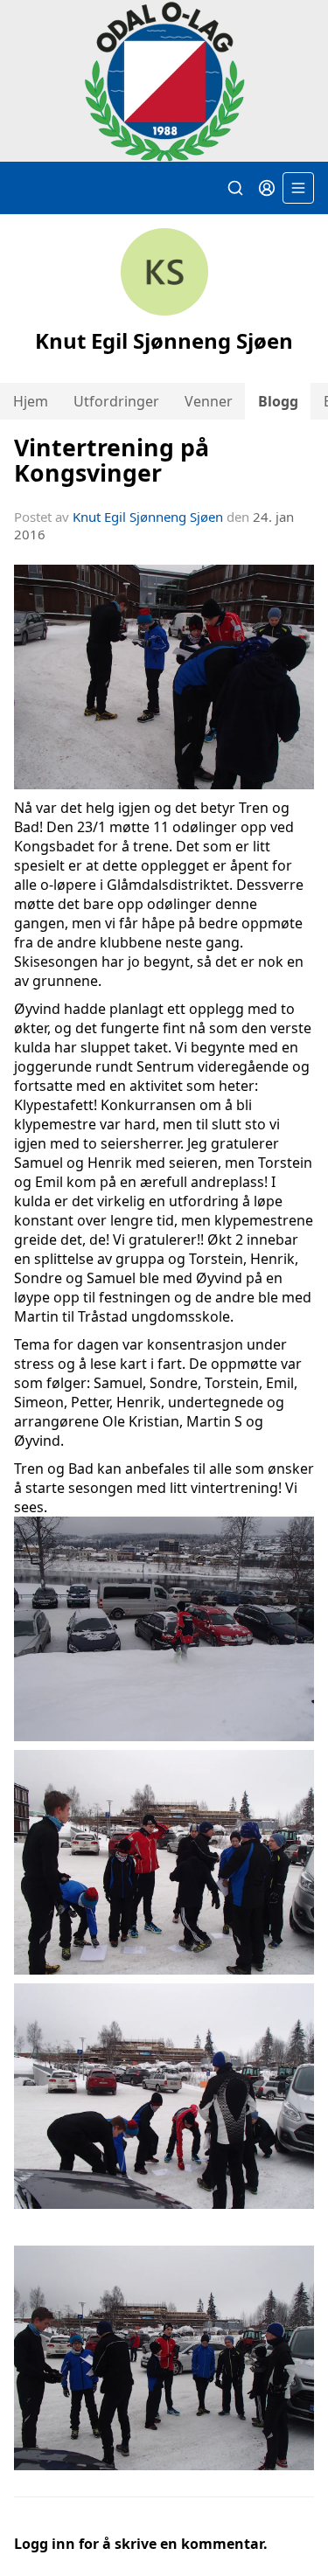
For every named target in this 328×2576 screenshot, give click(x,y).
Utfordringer (116, 401)
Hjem (31, 401)
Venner (209, 401)
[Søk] (235, 188)
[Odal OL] (164, 81)
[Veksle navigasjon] (298, 188)
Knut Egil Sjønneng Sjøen (148, 517)
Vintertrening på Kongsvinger (112, 460)
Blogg (278, 401)
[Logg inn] (267, 188)
